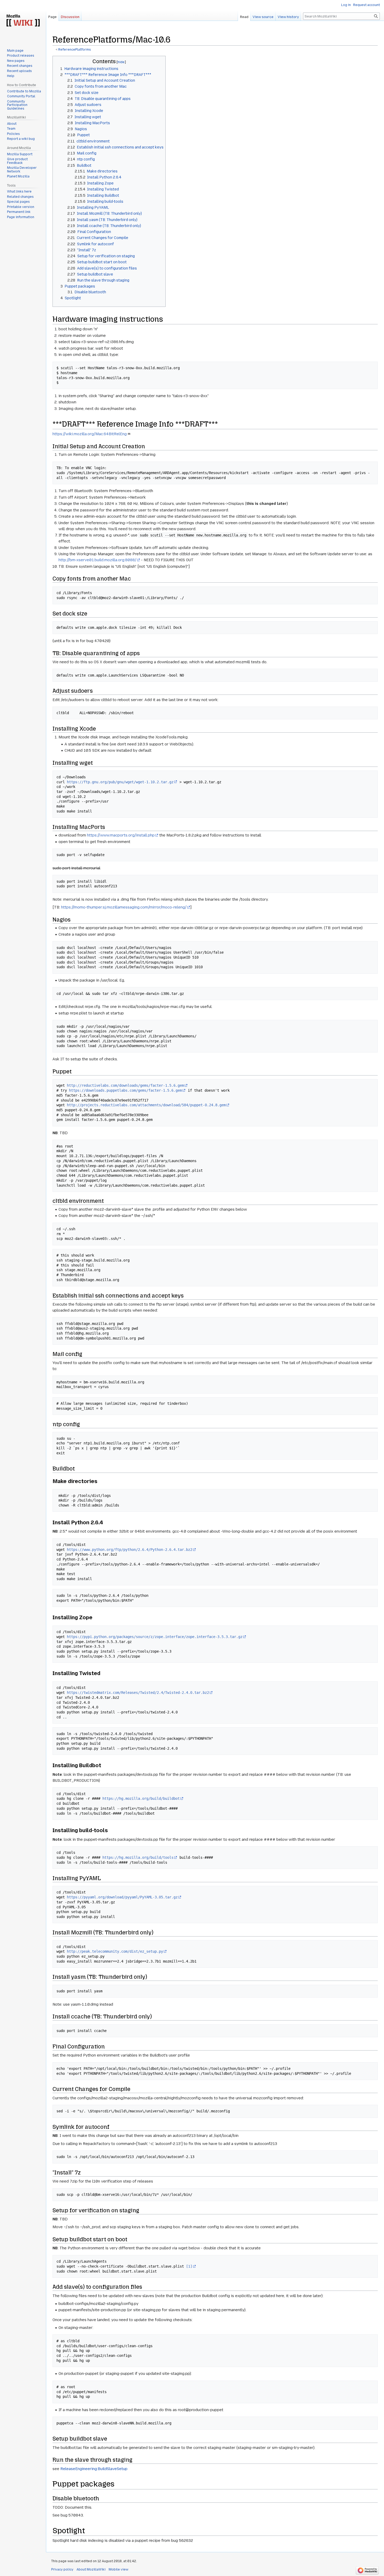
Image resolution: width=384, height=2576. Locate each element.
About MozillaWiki (91, 2569)
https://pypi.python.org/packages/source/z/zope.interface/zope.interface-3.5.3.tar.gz (155, 1637)
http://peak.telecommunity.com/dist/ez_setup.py (115, 1951)
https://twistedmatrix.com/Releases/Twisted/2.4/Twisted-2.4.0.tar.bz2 (138, 1693)
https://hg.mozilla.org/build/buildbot (141, 1798)
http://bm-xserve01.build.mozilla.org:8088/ (97, 560)
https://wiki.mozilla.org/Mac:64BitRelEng (90, 434)
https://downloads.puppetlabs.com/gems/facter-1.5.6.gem (125, 1090)
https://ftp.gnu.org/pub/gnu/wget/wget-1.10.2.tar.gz (120, 782)
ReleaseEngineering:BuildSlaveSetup (94, 2469)
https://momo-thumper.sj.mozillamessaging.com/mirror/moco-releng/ (124, 907)
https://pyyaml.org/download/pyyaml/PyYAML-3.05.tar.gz (122, 1897)
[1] (189, 2266)
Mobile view (118, 2569)
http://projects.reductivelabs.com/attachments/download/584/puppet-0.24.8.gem (146, 1105)
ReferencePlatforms (75, 50)
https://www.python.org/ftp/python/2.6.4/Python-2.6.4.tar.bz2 (130, 1550)
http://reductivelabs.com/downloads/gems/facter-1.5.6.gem (125, 1085)
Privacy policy (62, 2569)
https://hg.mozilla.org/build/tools (138, 1857)
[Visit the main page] (23, 21)
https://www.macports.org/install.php (121, 835)
